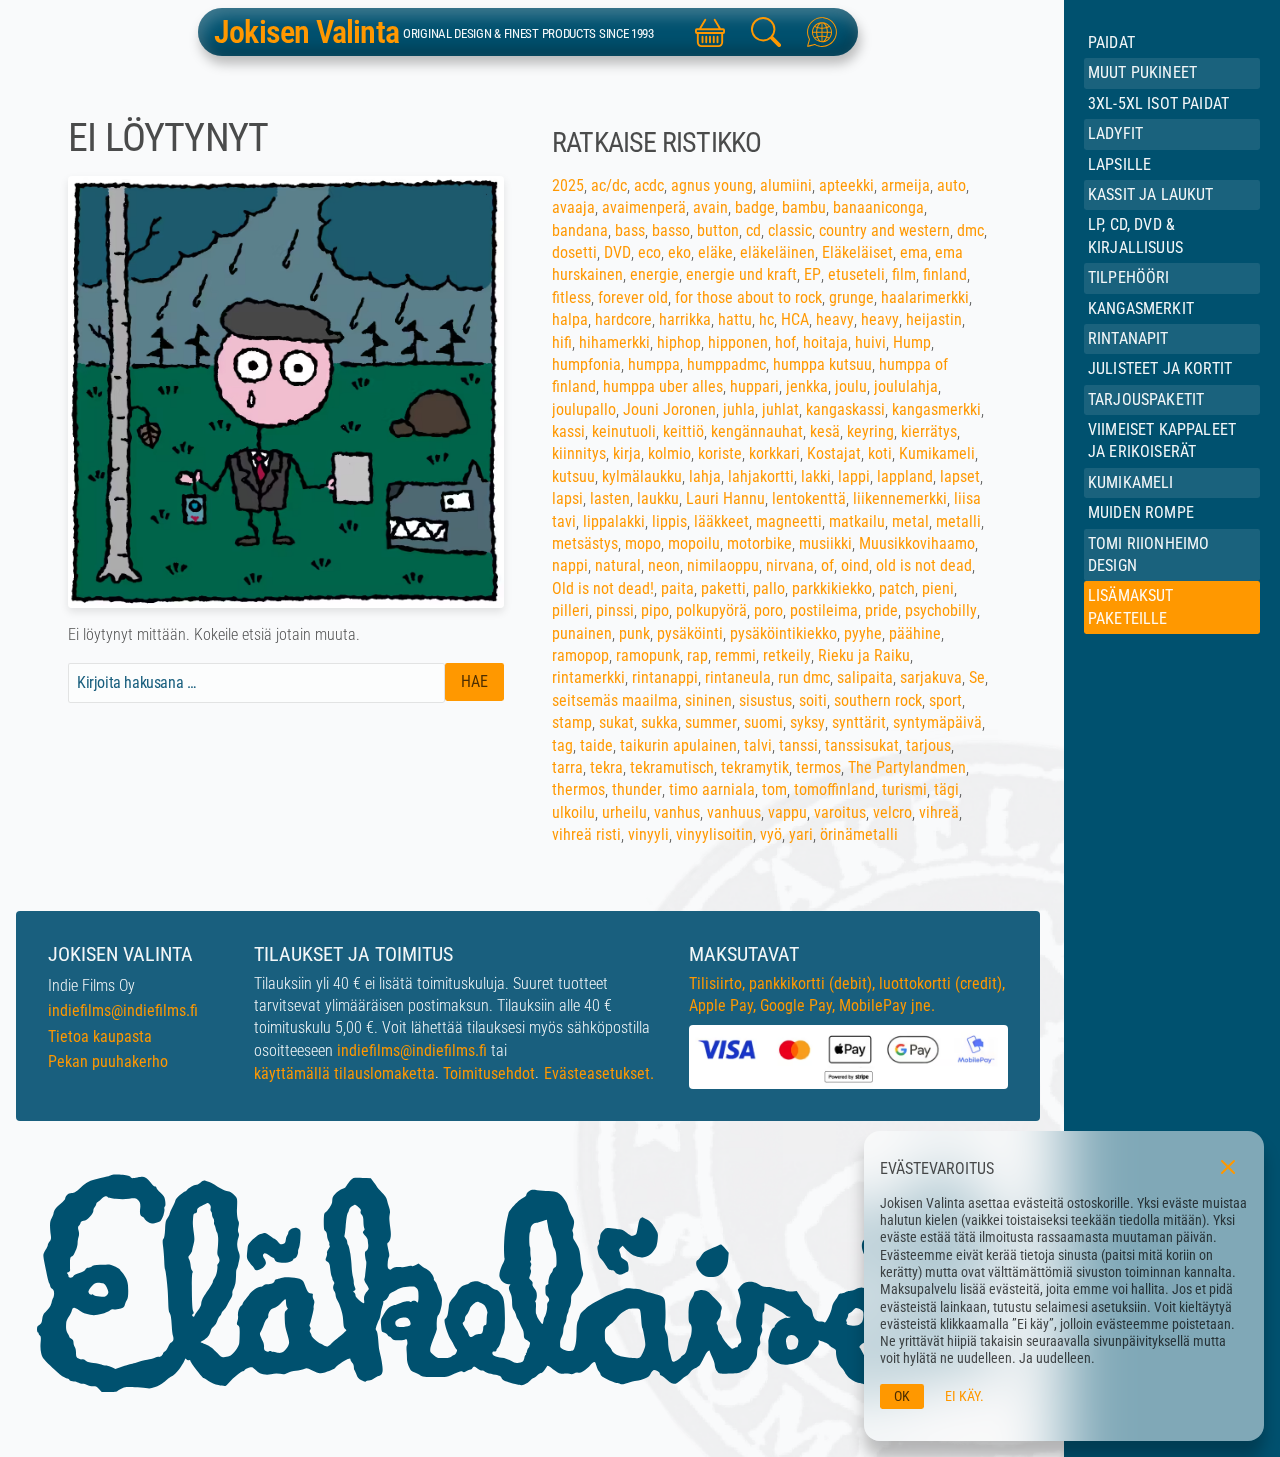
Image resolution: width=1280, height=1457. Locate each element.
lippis (669, 521)
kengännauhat (757, 431)
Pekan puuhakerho (108, 1061)
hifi (562, 342)
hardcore (623, 319)
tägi (946, 789)
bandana (580, 230)
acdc (649, 185)
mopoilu (694, 543)
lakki (816, 476)
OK (902, 1396)
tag (562, 745)
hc (766, 319)
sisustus (765, 700)
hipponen (738, 342)
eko (679, 252)
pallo (769, 588)
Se (977, 677)
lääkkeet (721, 521)
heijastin (934, 319)
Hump (912, 342)
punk (634, 633)
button (718, 230)
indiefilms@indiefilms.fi (123, 1010)
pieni (938, 588)
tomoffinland (834, 789)
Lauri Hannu (725, 498)
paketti (723, 588)
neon (664, 565)
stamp (572, 722)
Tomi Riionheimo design (1148, 554)
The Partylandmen (907, 767)
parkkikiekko (832, 588)
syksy (807, 722)
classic (790, 230)
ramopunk (648, 655)
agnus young (712, 185)
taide (596, 745)
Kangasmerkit (1141, 308)
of (827, 565)
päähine (915, 633)
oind (855, 565)
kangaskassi (845, 409)
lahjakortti (761, 476)
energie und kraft (741, 274)
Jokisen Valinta (306, 32)
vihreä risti (586, 834)
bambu (804, 207)
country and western (884, 230)
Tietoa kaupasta (100, 1036)
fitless (571, 297)
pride (881, 610)
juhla (739, 409)
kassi (568, 431)
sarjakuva (931, 677)
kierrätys (929, 431)
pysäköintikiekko (783, 633)
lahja (705, 476)
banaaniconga (878, 207)
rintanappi (665, 677)
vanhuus (734, 812)
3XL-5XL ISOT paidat (1158, 103)
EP (812, 274)
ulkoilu (573, 812)
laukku (658, 498)
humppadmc (726, 364)
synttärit (859, 722)
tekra (606, 767)
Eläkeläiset (857, 252)
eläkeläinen (777, 252)
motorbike (759, 543)
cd (753, 230)
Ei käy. (964, 1396)
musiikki (825, 543)
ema (914, 252)
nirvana (790, 565)
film (904, 274)
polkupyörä (711, 610)
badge (755, 207)
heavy (835, 319)
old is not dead (924, 565)
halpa (570, 319)
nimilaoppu (723, 565)
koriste (720, 453)
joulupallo (584, 409)
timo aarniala (712, 789)
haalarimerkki (925, 297)
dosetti (574, 252)
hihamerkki (614, 342)
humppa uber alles (663, 386)
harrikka (685, 319)
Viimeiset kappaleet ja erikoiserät (1162, 440)
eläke (715, 252)
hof (785, 342)
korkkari (774, 453)
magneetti (789, 521)
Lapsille (1119, 164)
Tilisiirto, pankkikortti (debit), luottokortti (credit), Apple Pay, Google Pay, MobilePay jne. (847, 994)
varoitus (840, 812)
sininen (708, 700)
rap (697, 655)
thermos (578, 789)
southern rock (878, 700)
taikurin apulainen (678, 745)
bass (630, 230)
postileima (824, 610)
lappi (854, 476)
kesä (825, 431)
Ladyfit (1115, 133)
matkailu (857, 521)
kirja (627, 453)
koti (880, 453)
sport (945, 700)
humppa (654, 364)
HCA (795, 319)
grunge (851, 297)
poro (768, 610)
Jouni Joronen (669, 409)
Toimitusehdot (489, 1073)
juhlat (780, 409)
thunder (637, 789)
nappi (570, 565)
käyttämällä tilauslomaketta (344, 1073)
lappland (905, 476)
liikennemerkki (900, 498)
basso (671, 230)
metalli (958, 521)
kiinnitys (579, 453)
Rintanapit (1128, 338)
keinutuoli (624, 431)
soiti (813, 700)
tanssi (798, 745)
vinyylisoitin (714, 834)
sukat (616, 722)
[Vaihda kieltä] (822, 32)
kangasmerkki (936, 409)
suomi (763, 722)
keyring (870, 431)
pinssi (615, 610)
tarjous (928, 745)
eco (649, 252)
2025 (568, 185)
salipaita (865, 677)
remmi (735, 655)
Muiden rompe (1141, 512)
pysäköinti (690, 633)
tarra (567, 767)
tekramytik (755, 767)
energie (654, 274)
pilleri (570, 610)
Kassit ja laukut (1151, 194)
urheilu (624, 812)
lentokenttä (809, 498)
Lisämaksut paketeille (1131, 606)
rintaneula (738, 677)
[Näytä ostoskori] (710, 32)
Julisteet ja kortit (1160, 368)
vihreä (939, 812)
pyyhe (863, 633)
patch (897, 588)
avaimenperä (644, 207)
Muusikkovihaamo (917, 543)
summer (711, 722)
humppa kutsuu (822, 364)
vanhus (677, 812)
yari (801, 834)
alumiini (786, 185)
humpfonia (586, 364)
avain (710, 207)
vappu (787, 812)
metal (910, 521)
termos (818, 767)
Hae (474, 681)
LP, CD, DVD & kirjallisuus (1135, 235)
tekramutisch (672, 767)
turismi (904, 789)
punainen (582, 633)
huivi (870, 342)
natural (618, 565)
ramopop (580, 655)
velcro (892, 812)
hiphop (679, 342)
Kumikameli (1131, 482)
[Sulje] (1228, 1167)
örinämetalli (859, 834)
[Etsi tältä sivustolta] (766, 32)
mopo (643, 543)
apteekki (846, 185)
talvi (758, 745)
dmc (970, 230)
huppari (754, 386)
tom (774, 789)
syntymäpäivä (937, 722)
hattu (735, 319)
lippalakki (614, 521)
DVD (617, 252)
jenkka (807, 386)
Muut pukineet (1142, 72)
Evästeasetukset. (599, 1073)
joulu (851, 386)
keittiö (683, 431)
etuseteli (856, 274)
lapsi (567, 498)
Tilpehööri (1129, 277)
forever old (633, 297)
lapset (960, 476)
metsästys (585, 543)
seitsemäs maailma (615, 700)
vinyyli (648, 834)
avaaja (573, 207)
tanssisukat (862, 745)
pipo (655, 610)
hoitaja (825, 342)
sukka (659, 722)
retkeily (787, 655)
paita (677, 588)
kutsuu (573, 476)
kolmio (669, 453)
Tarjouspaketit (1146, 399)
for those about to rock (748, 297)
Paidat (1111, 42)
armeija (905, 185)
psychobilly (941, 610)
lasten (610, 498)
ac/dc (609, 185)
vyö (771, 834)
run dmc (804, 677)
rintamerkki (588, 677)
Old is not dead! (603, 588)
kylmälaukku (642, 476)
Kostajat (834, 453)
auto (951, 185)
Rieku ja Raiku (864, 655)
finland (945, 274)
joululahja (906, 386)
